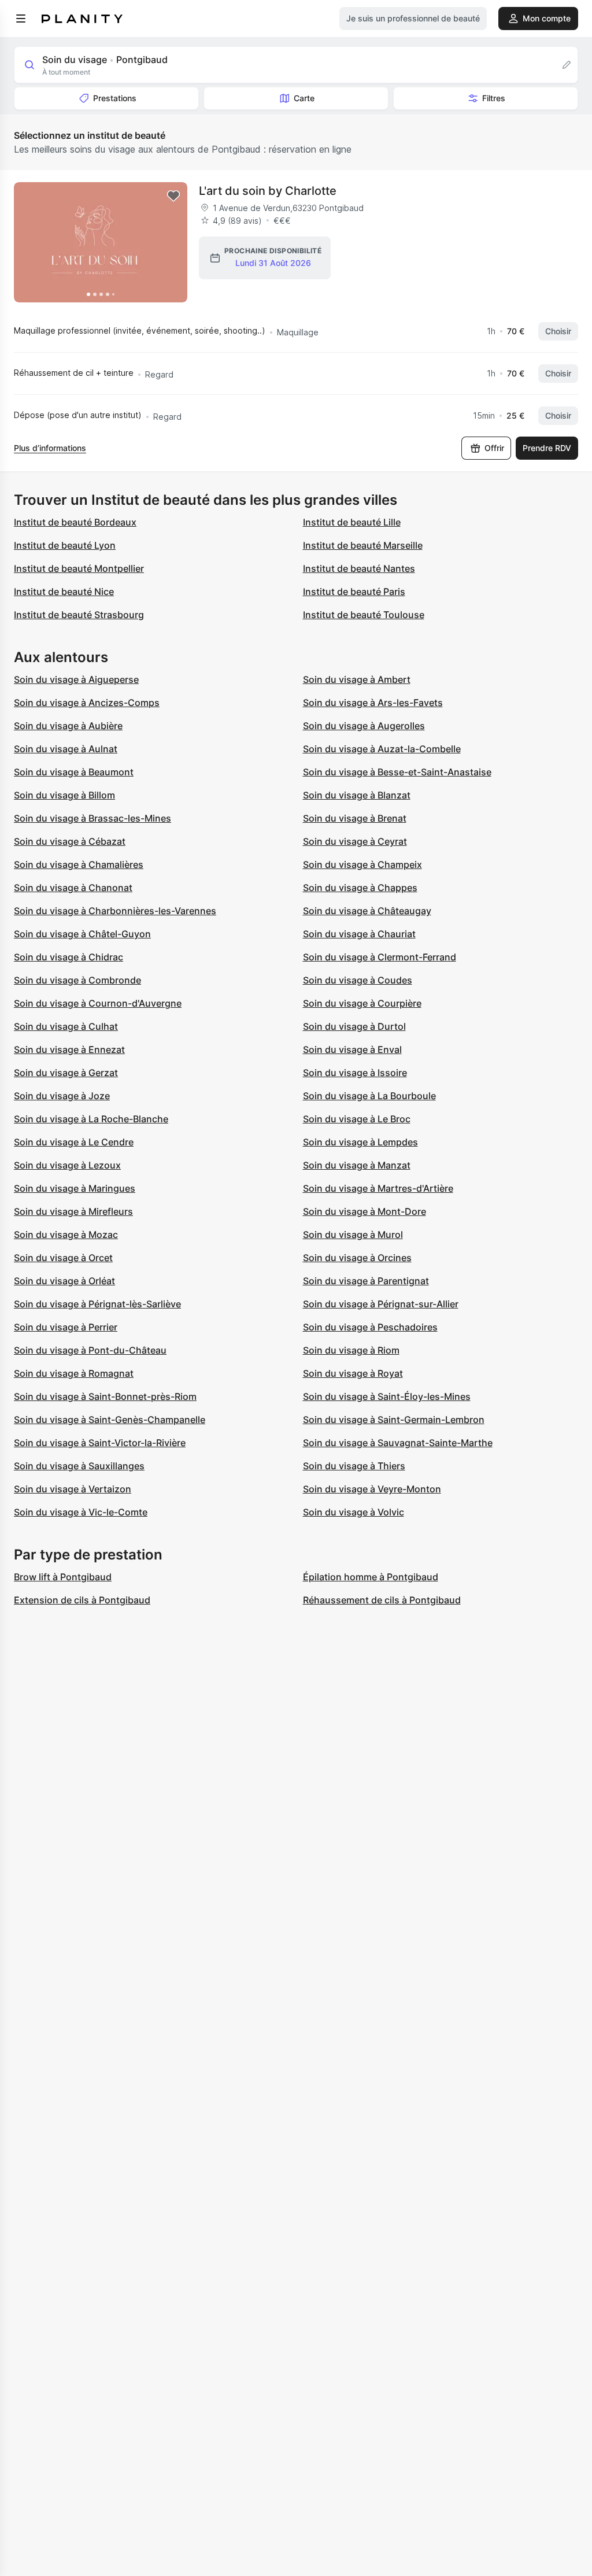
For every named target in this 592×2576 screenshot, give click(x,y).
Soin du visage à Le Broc (357, 1119)
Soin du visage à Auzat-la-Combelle (382, 749)
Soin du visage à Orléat (64, 1281)
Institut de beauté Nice (64, 592)
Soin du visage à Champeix (362, 864)
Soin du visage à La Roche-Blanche (91, 1119)
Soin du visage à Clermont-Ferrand (380, 957)
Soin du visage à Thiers (354, 1466)
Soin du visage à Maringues (75, 1188)
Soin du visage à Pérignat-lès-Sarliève (97, 1304)
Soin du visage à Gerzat (66, 1073)
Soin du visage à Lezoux (67, 1165)
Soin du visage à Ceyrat (355, 841)
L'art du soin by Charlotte (268, 191)
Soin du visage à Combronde (77, 980)
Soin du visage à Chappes (360, 888)
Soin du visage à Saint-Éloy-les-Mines (387, 1396)
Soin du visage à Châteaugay (367, 911)
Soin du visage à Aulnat (66, 749)
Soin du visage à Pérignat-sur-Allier (381, 1304)
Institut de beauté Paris (354, 592)
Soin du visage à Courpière (362, 1003)
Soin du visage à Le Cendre (74, 1142)
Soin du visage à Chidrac (69, 957)
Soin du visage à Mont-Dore (365, 1211)
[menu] (21, 19)
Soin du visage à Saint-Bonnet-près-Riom (105, 1396)
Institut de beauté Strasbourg (79, 615)
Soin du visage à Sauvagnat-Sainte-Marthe (398, 1443)
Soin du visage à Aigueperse (76, 679)
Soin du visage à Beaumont (74, 772)
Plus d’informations (50, 448)
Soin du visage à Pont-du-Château (90, 1350)
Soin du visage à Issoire (355, 1073)
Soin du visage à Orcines (357, 1258)
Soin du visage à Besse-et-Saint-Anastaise (397, 772)
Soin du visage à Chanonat (73, 888)
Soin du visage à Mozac (66, 1235)
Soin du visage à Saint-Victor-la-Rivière (100, 1443)
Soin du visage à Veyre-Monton (372, 1489)
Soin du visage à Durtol (354, 1026)
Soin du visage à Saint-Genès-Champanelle (110, 1420)
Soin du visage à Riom (351, 1350)
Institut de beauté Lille (352, 522)
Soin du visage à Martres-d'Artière (378, 1188)
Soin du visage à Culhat (66, 1026)
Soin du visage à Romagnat (74, 1373)
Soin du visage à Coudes (358, 980)
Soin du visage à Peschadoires (370, 1327)
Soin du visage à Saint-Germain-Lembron (394, 1420)
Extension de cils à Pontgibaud (82, 1600)
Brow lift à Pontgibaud (63, 1577)
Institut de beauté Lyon (65, 545)
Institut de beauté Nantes (359, 568)
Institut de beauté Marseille (363, 545)
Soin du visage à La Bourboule (369, 1096)
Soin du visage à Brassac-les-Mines (92, 818)
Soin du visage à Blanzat (357, 795)
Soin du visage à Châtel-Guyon (82, 934)
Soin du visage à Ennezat (69, 1049)
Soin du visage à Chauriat (359, 934)
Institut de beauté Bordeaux (75, 522)
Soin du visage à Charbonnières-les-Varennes (115, 911)
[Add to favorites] (173, 196)
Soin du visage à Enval (352, 1049)
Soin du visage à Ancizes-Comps (87, 703)
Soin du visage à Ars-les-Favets (373, 703)
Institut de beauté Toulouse (364, 615)
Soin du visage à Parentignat (366, 1281)
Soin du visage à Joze (62, 1096)
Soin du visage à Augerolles (364, 726)
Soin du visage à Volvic (354, 1512)
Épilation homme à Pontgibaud (371, 1577)
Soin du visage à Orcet (63, 1258)
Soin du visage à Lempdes (360, 1142)
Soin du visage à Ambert (357, 679)
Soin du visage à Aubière (68, 726)
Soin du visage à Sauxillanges (79, 1466)
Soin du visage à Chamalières (79, 864)
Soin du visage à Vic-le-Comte (81, 1512)
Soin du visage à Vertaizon (73, 1489)
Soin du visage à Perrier (66, 1327)
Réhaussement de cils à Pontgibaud (382, 1600)
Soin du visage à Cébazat (70, 841)
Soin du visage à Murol (353, 1235)
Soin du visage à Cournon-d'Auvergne (98, 1003)
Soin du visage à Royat (353, 1373)
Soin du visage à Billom (64, 795)
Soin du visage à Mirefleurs (73, 1211)
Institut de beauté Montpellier (79, 568)
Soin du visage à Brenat (355, 818)
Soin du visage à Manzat (357, 1165)
